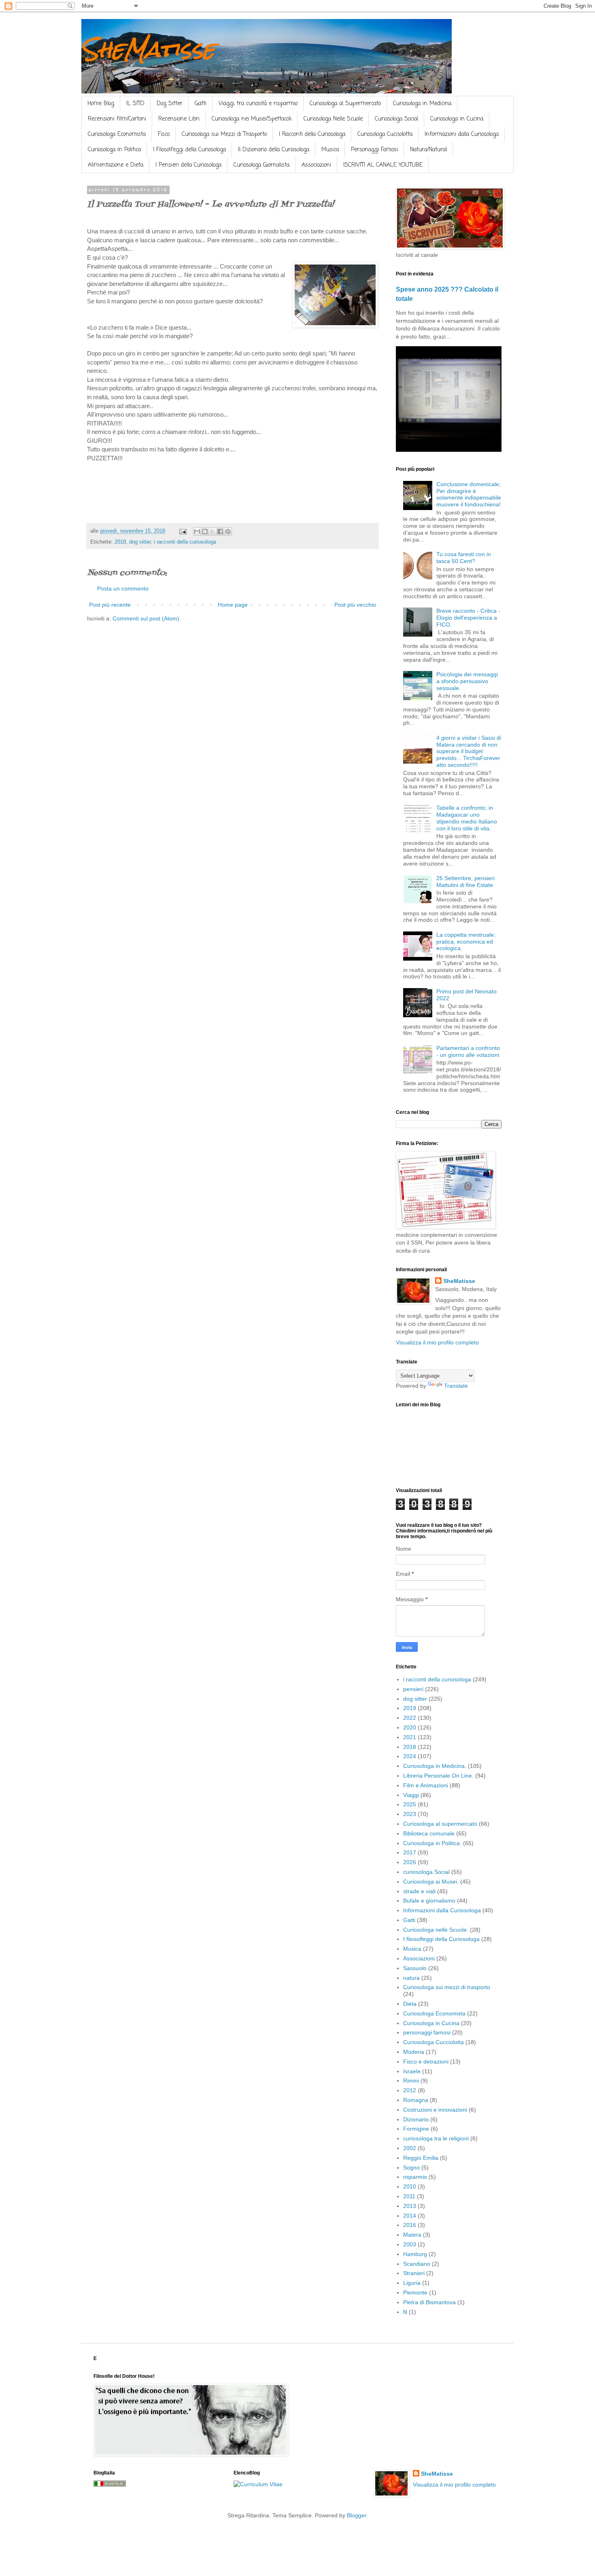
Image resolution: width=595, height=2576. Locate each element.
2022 (410, 1718)
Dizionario (416, 2119)
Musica (330, 150)
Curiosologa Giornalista (261, 165)
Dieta (410, 2004)
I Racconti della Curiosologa (312, 134)
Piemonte (415, 2292)
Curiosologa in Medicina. (435, 1766)
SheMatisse (148, 49)
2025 (410, 1804)
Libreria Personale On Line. (438, 1776)
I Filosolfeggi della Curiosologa (189, 150)
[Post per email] (183, 531)
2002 (410, 2148)
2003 (410, 2244)
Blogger (357, 2515)
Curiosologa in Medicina (422, 104)
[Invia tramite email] (197, 531)
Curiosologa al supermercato (440, 1824)
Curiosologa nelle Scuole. (436, 1930)
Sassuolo (415, 1968)
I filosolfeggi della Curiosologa (441, 1939)
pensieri (413, 1689)
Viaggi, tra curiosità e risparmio (258, 104)
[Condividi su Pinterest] (228, 531)
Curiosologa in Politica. (432, 1843)
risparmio (415, 2177)
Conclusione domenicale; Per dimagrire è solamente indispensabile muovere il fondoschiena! (469, 494)
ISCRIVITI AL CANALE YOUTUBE (383, 165)
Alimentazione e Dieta (116, 165)
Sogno (411, 2167)
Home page (233, 605)
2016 (410, 2225)
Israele (412, 2071)
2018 (120, 542)
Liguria (412, 2283)
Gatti (201, 104)
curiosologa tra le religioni (436, 2138)
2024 (410, 1756)
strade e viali (419, 1891)
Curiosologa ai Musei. (431, 1882)
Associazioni (316, 165)
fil (405, 2312)
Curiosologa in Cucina (457, 119)
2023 (410, 1814)
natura (411, 1978)
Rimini (411, 2081)
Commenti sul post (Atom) (146, 618)
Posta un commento (123, 588)
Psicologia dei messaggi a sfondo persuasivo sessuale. (467, 681)
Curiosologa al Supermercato (345, 104)
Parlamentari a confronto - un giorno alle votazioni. (469, 1051)
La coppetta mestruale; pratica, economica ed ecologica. (466, 942)
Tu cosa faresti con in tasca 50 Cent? (464, 558)
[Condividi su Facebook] (220, 531)
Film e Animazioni (426, 1785)
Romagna (416, 2100)
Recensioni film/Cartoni (117, 119)
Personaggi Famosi (374, 150)
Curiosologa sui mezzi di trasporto (447, 1987)
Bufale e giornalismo (429, 1901)
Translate (456, 1386)
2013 (410, 2206)
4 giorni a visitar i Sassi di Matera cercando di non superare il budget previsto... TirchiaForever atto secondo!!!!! (469, 751)
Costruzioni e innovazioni (435, 2110)
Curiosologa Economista (117, 134)
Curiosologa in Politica (114, 150)
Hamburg (415, 2254)
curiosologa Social (426, 1872)
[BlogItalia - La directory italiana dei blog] (110, 2485)
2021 (410, 1737)
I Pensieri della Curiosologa (188, 165)
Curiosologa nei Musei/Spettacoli (252, 119)
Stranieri (414, 2273)
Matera (412, 2235)
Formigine (416, 2129)
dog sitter (140, 542)
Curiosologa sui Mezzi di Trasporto (224, 134)
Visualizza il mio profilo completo (437, 1342)
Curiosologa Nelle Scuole (333, 119)
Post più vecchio (355, 605)
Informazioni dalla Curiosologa (462, 134)
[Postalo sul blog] (205, 531)
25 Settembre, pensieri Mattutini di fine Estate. (465, 882)
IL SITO (135, 104)
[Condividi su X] (212, 531)
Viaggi (411, 1795)
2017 (410, 1852)
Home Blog (101, 104)
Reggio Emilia (421, 2158)
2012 (410, 2090)
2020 (410, 1727)
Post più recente (110, 605)
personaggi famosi (427, 2032)
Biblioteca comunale (429, 1833)
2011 (409, 2196)
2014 (410, 2216)
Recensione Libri (179, 119)
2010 (410, 2187)
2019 (410, 1708)
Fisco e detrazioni (426, 2062)
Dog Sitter (170, 104)
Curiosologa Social (396, 119)
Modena (414, 2052)
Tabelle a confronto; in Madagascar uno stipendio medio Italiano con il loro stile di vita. (467, 818)
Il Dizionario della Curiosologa (274, 150)
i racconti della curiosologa (185, 542)
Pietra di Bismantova (429, 2302)
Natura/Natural (428, 150)
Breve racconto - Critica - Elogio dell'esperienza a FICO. (468, 618)
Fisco (164, 134)
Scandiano (417, 2264)
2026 (410, 1862)
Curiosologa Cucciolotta (385, 134)
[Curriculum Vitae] (258, 2484)
